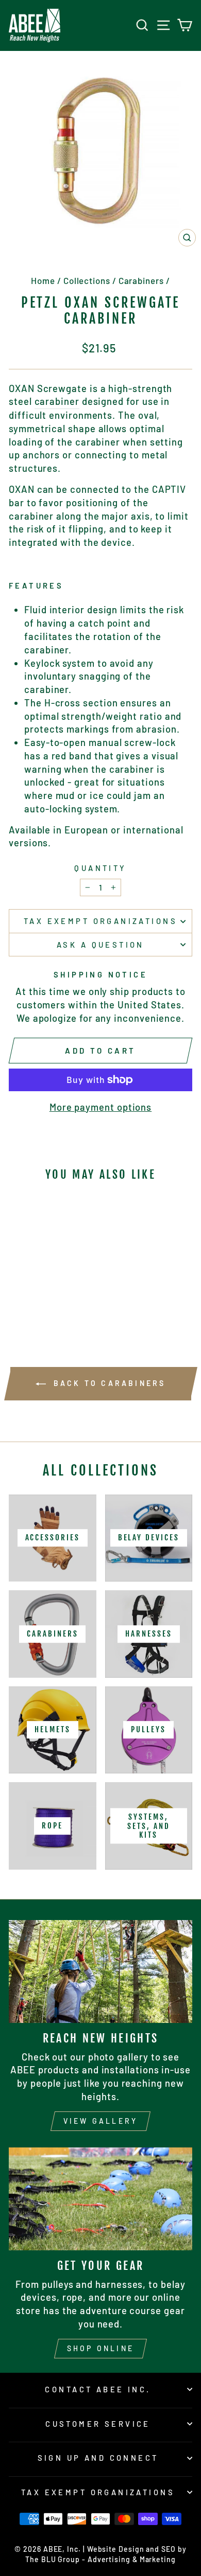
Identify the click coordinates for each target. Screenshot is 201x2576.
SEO (169, 2549)
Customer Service (98, 2424)
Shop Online (100, 2348)
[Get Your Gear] (100, 2199)
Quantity (100, 868)
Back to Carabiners (108, 1383)
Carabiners (141, 280)
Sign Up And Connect (98, 2458)
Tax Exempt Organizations (100, 921)
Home (43, 280)
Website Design (116, 2549)
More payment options (100, 1107)
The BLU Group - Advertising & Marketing (100, 2559)
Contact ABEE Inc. (98, 2389)
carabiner (57, 401)
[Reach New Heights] (100, 1971)
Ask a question (100, 945)
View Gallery (100, 2121)
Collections (87, 280)
